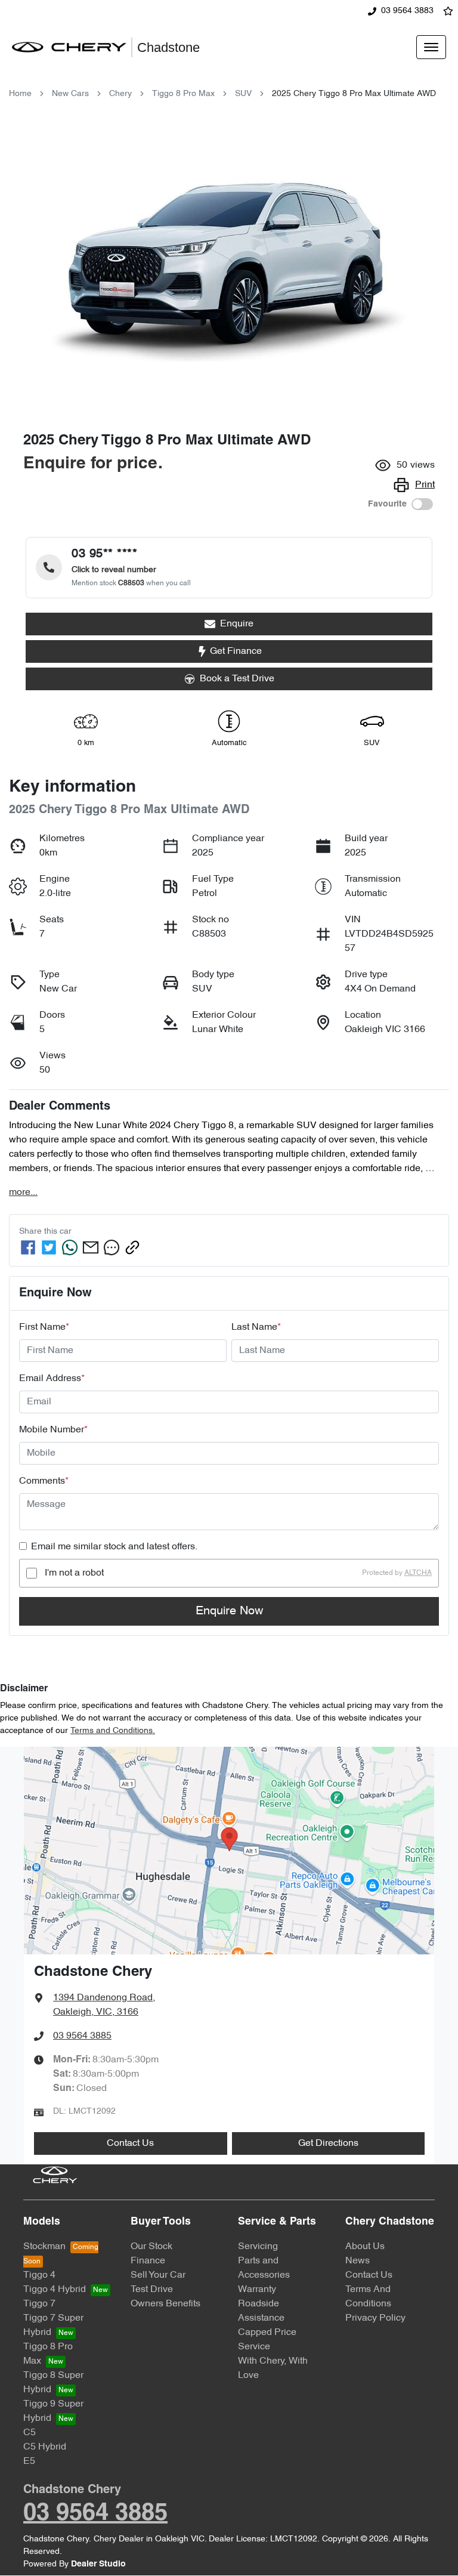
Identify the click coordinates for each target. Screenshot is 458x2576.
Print (425, 485)
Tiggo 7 (39, 2304)
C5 (30, 2433)
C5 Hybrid (45, 2447)
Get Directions (328, 2143)
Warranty (257, 2290)
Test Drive (152, 2290)
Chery (120, 94)
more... (23, 1193)
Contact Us (130, 2143)
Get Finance (236, 651)
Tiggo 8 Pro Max (183, 94)
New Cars (70, 94)
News (358, 2261)
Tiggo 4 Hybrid (55, 2290)
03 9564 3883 (407, 11)
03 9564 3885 (82, 2036)
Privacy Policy (375, 2318)
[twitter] (49, 1247)
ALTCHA (418, 1573)
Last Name (256, 1327)
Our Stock (151, 2247)
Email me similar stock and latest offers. (114, 1547)
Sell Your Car (158, 2275)
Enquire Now (229, 1611)
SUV (243, 94)
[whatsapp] (70, 1247)
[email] (91, 1247)
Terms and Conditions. (113, 1731)
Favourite (387, 504)
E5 (29, 2461)
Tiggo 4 (39, 2275)
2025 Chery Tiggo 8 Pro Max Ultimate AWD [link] (354, 94)
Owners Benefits (165, 2304)
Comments (44, 1481)
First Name (44, 1327)
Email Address (52, 1379)
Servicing (258, 2247)
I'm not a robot (74, 1573)
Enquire (237, 624)
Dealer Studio (98, 2564)
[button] (431, 47)
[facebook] (28, 1247)
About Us (365, 2247)
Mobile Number (53, 1430)
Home (20, 94)
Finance (148, 2261)
